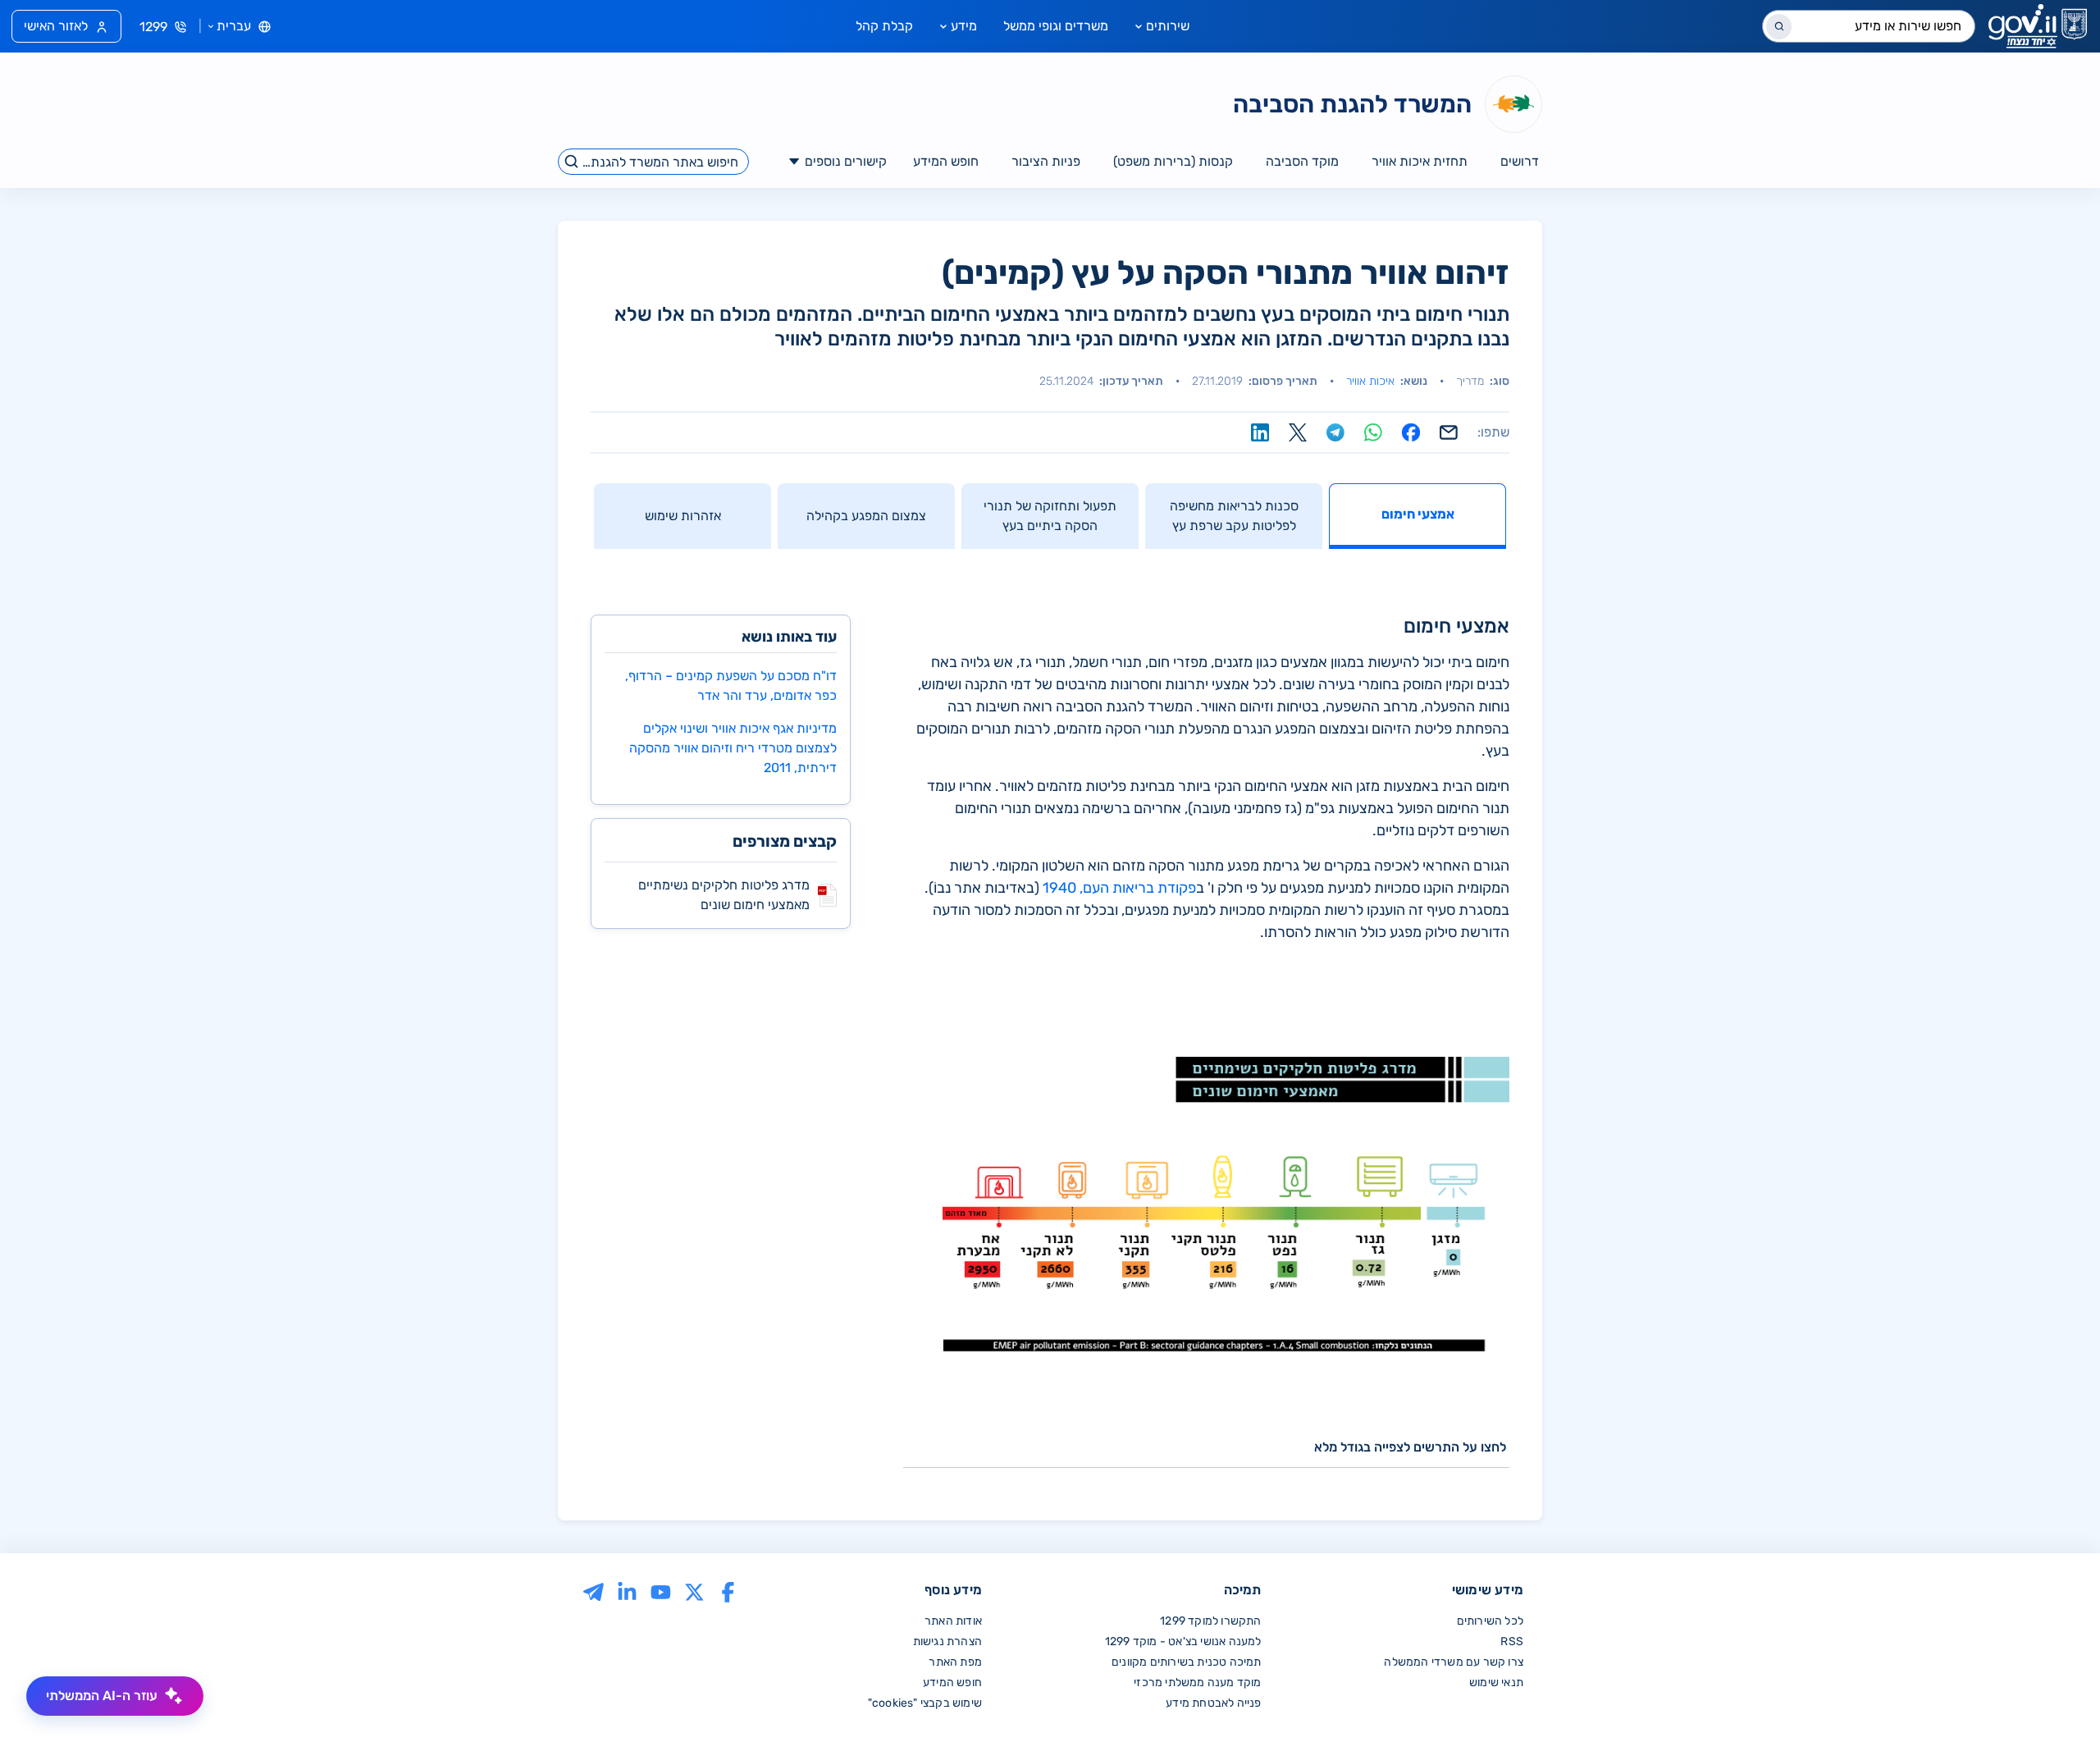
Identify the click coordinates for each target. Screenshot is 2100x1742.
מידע (964, 26)
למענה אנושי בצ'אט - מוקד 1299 (1183, 1641)
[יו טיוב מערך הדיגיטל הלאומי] (661, 1591)
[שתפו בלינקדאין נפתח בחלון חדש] (1260, 432)
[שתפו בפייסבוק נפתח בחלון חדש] (1411, 432)
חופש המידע (952, 1683)
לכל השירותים (1490, 1621)
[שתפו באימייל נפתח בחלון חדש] (1449, 432)
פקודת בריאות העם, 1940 (1119, 888)
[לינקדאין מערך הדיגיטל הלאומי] (627, 1591)
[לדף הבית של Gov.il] (2038, 26)
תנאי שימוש (1496, 1683)
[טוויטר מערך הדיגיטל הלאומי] (694, 1591)
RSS (1512, 1641)
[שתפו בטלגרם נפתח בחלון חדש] (1335, 432)
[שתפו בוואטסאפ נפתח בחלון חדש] (1373, 432)
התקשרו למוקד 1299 (1210, 1621)
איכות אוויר (1370, 381)
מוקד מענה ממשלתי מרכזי (1197, 1683)
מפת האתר (955, 1662)
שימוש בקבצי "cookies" (925, 1703)
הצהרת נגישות (947, 1641)
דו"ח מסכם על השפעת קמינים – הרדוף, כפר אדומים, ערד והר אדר (731, 686)
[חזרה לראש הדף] (2053, 1695)
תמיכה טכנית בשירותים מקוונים (1187, 1662)
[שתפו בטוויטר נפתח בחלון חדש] (1298, 432)
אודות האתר (953, 1621)
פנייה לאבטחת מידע (1213, 1703)
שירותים (1168, 26)
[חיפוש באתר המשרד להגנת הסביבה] (572, 162)
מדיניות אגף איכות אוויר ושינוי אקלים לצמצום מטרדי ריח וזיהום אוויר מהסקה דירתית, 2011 (733, 748)
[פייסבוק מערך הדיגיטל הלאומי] (728, 1591)
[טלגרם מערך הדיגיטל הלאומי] (593, 1591)
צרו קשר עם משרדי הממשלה (1454, 1662)
